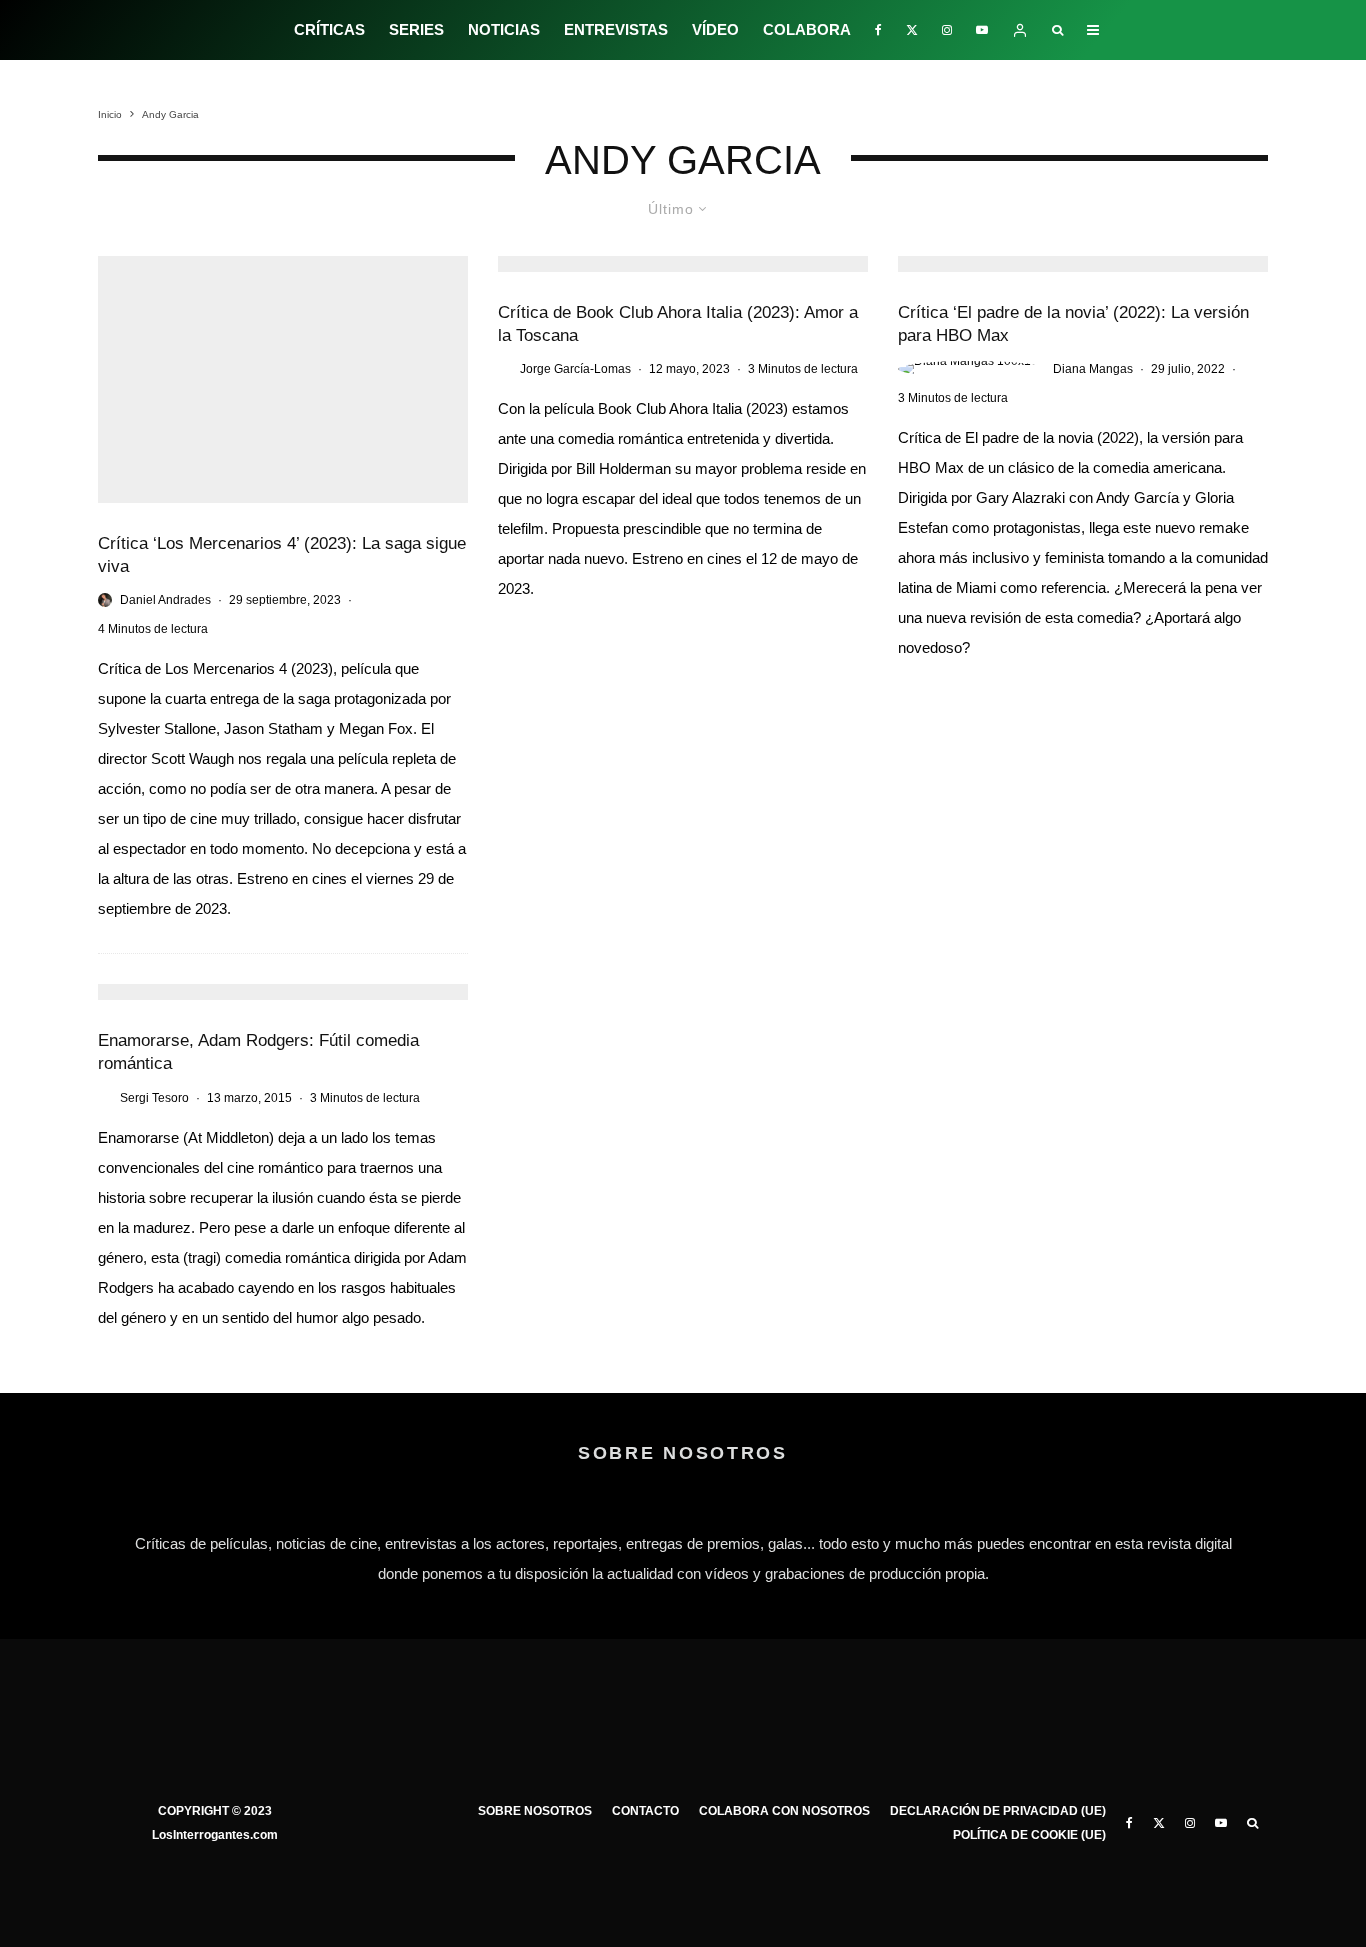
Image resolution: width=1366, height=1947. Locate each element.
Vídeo (715, 29)
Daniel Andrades (165, 600)
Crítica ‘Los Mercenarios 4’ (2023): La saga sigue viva (282, 555)
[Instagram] (947, 30)
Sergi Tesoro (154, 1098)
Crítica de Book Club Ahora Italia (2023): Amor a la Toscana (678, 324)
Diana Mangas (1093, 369)
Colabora (807, 29)
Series (416, 29)
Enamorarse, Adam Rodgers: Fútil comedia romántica (258, 1052)
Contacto (645, 1811)
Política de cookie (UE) (1029, 1835)
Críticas (329, 29)
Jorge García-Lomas (575, 369)
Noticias (504, 29)
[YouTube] (982, 30)
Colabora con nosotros (784, 1811)
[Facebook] (878, 30)
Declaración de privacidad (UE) (998, 1811)
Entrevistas (616, 29)
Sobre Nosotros (535, 1811)
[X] (912, 30)
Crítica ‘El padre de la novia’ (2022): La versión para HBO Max (1073, 324)
